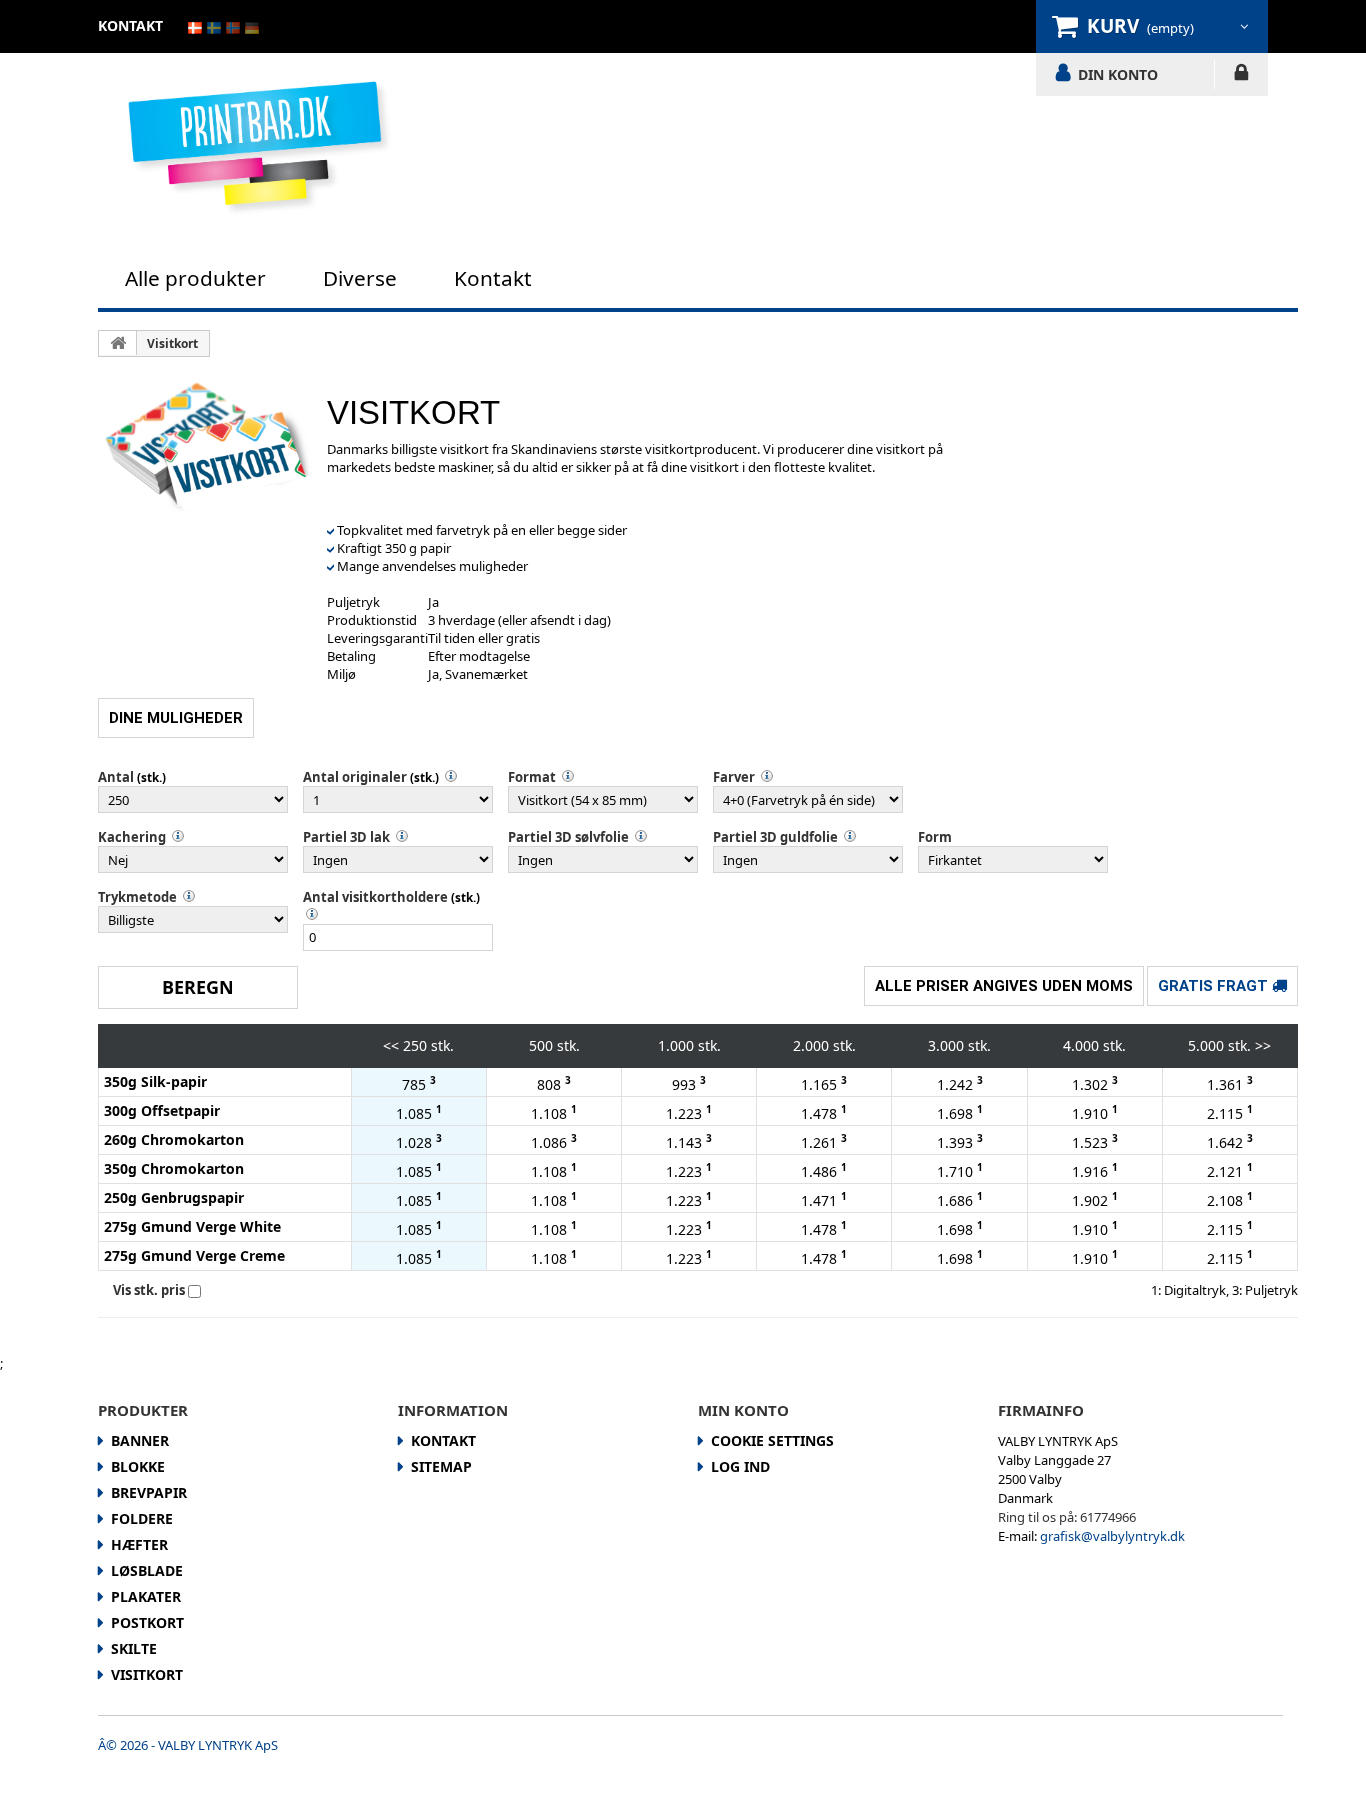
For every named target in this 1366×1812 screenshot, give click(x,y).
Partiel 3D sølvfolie (568, 837)
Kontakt (493, 278)
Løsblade (147, 1570)
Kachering (132, 837)
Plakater (146, 1596)
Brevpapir (149, 1492)
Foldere (142, 1518)
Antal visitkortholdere (375, 897)
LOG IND (1241, 76)
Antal (116, 777)
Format (532, 777)
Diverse (360, 278)
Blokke (138, 1466)
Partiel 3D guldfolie (775, 837)
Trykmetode (137, 897)
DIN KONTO (1118, 74)
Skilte (134, 1648)
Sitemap (441, 1466)
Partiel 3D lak (346, 837)
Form (935, 837)
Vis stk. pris (149, 1290)
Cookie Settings (772, 1440)
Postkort (147, 1622)
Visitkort (172, 343)
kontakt (130, 25)
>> (1263, 1045)
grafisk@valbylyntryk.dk (1112, 1536)
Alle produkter (195, 278)
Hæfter (139, 1544)
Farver (734, 777)
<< (391, 1045)
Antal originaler (355, 777)
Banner (140, 1440)
